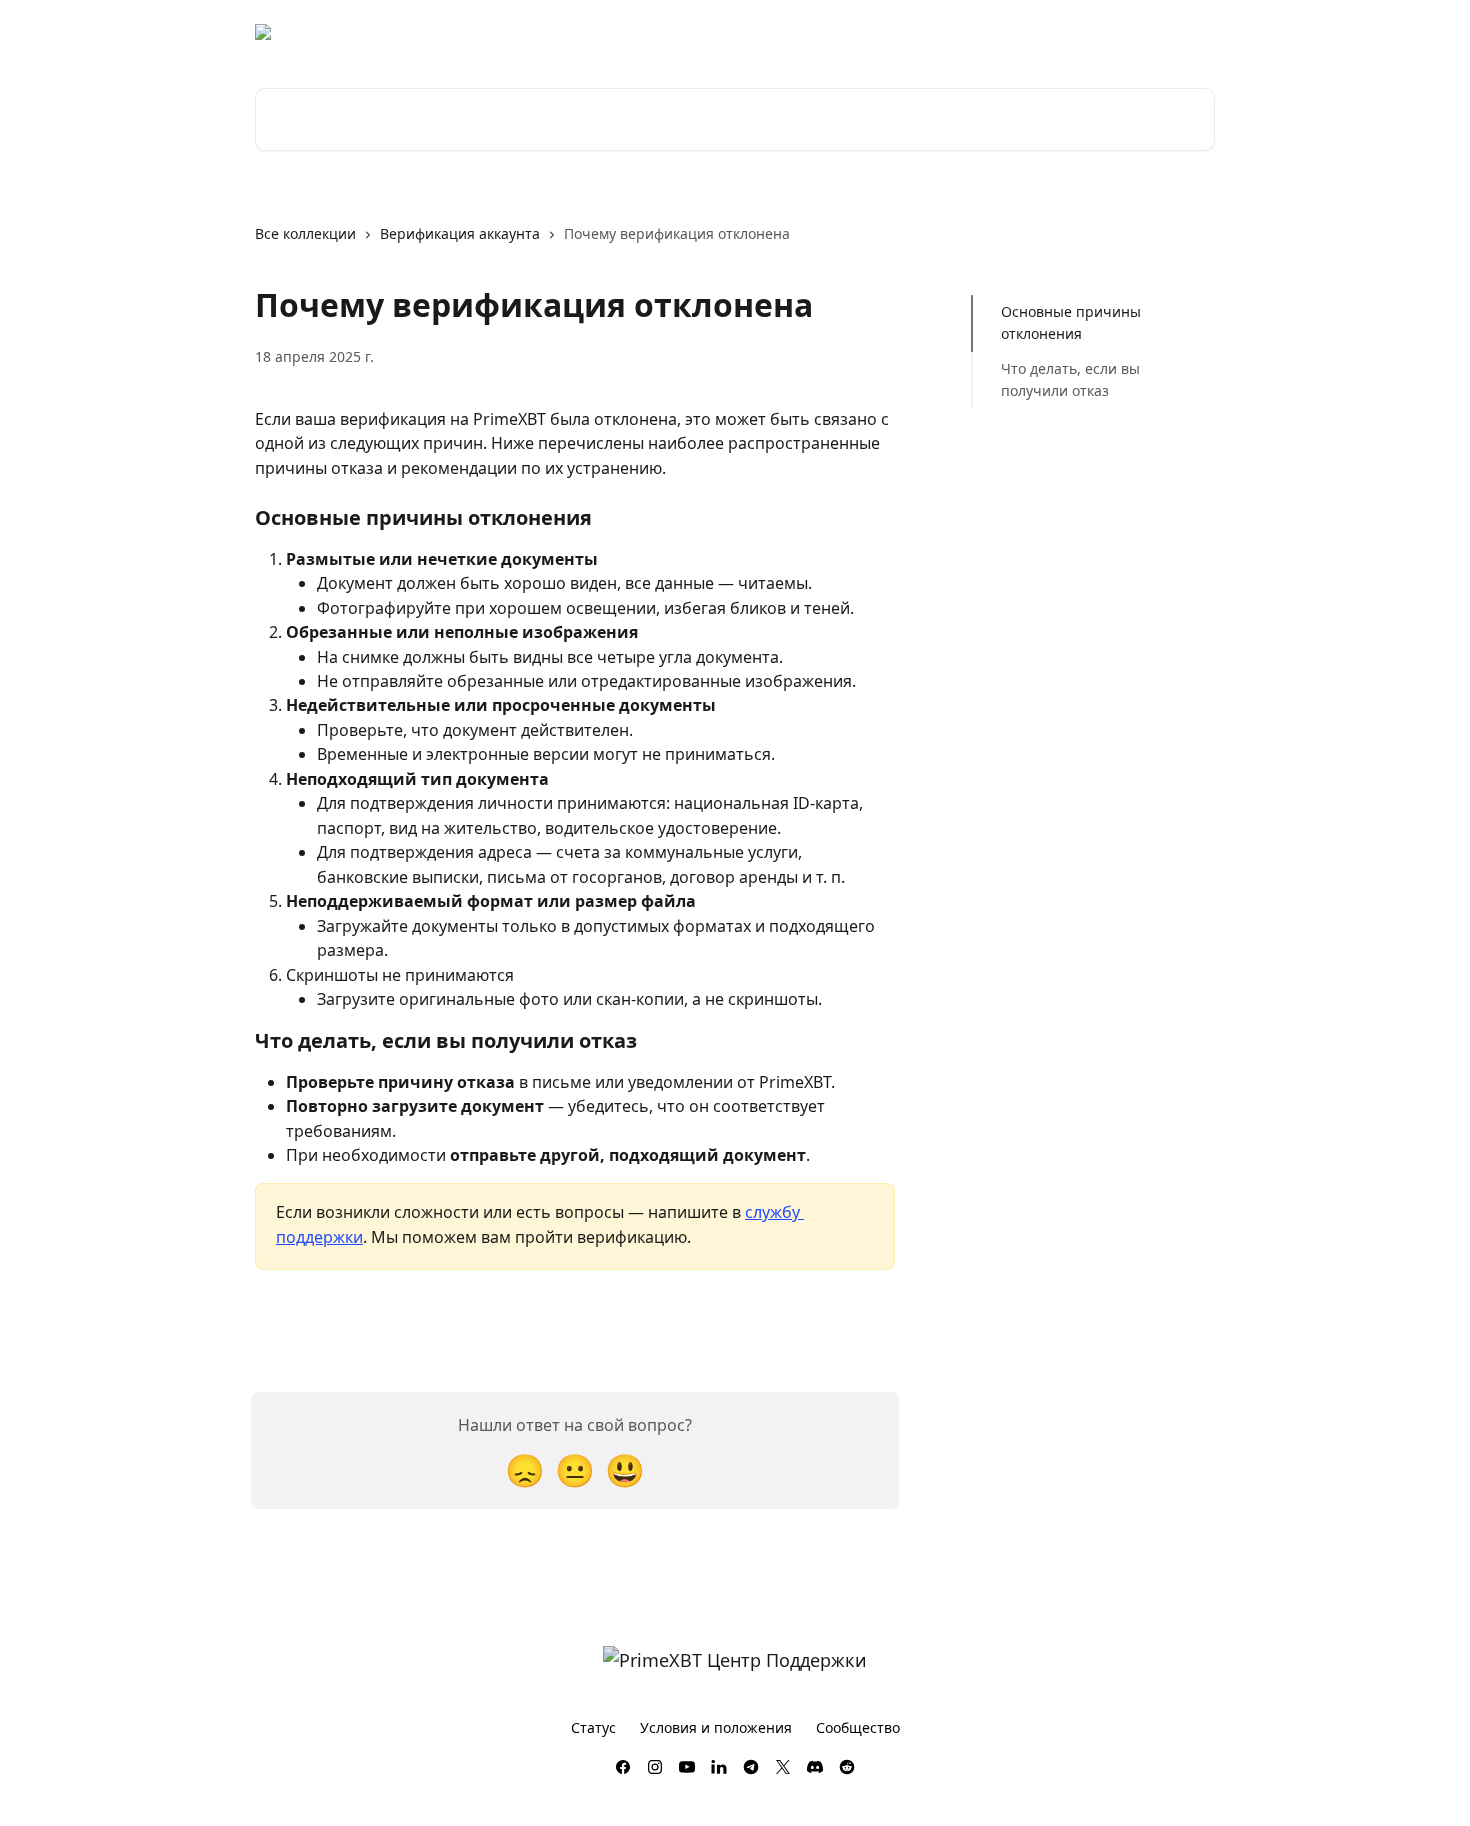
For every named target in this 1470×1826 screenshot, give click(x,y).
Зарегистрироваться (1015, 32)
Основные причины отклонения (1071, 322)
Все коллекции (305, 233)
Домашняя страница (694, 32)
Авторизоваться (854, 32)
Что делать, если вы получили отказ (1070, 379)
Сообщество (858, 1727)
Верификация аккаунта (460, 233)
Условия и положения (716, 1727)
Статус (593, 1727)
